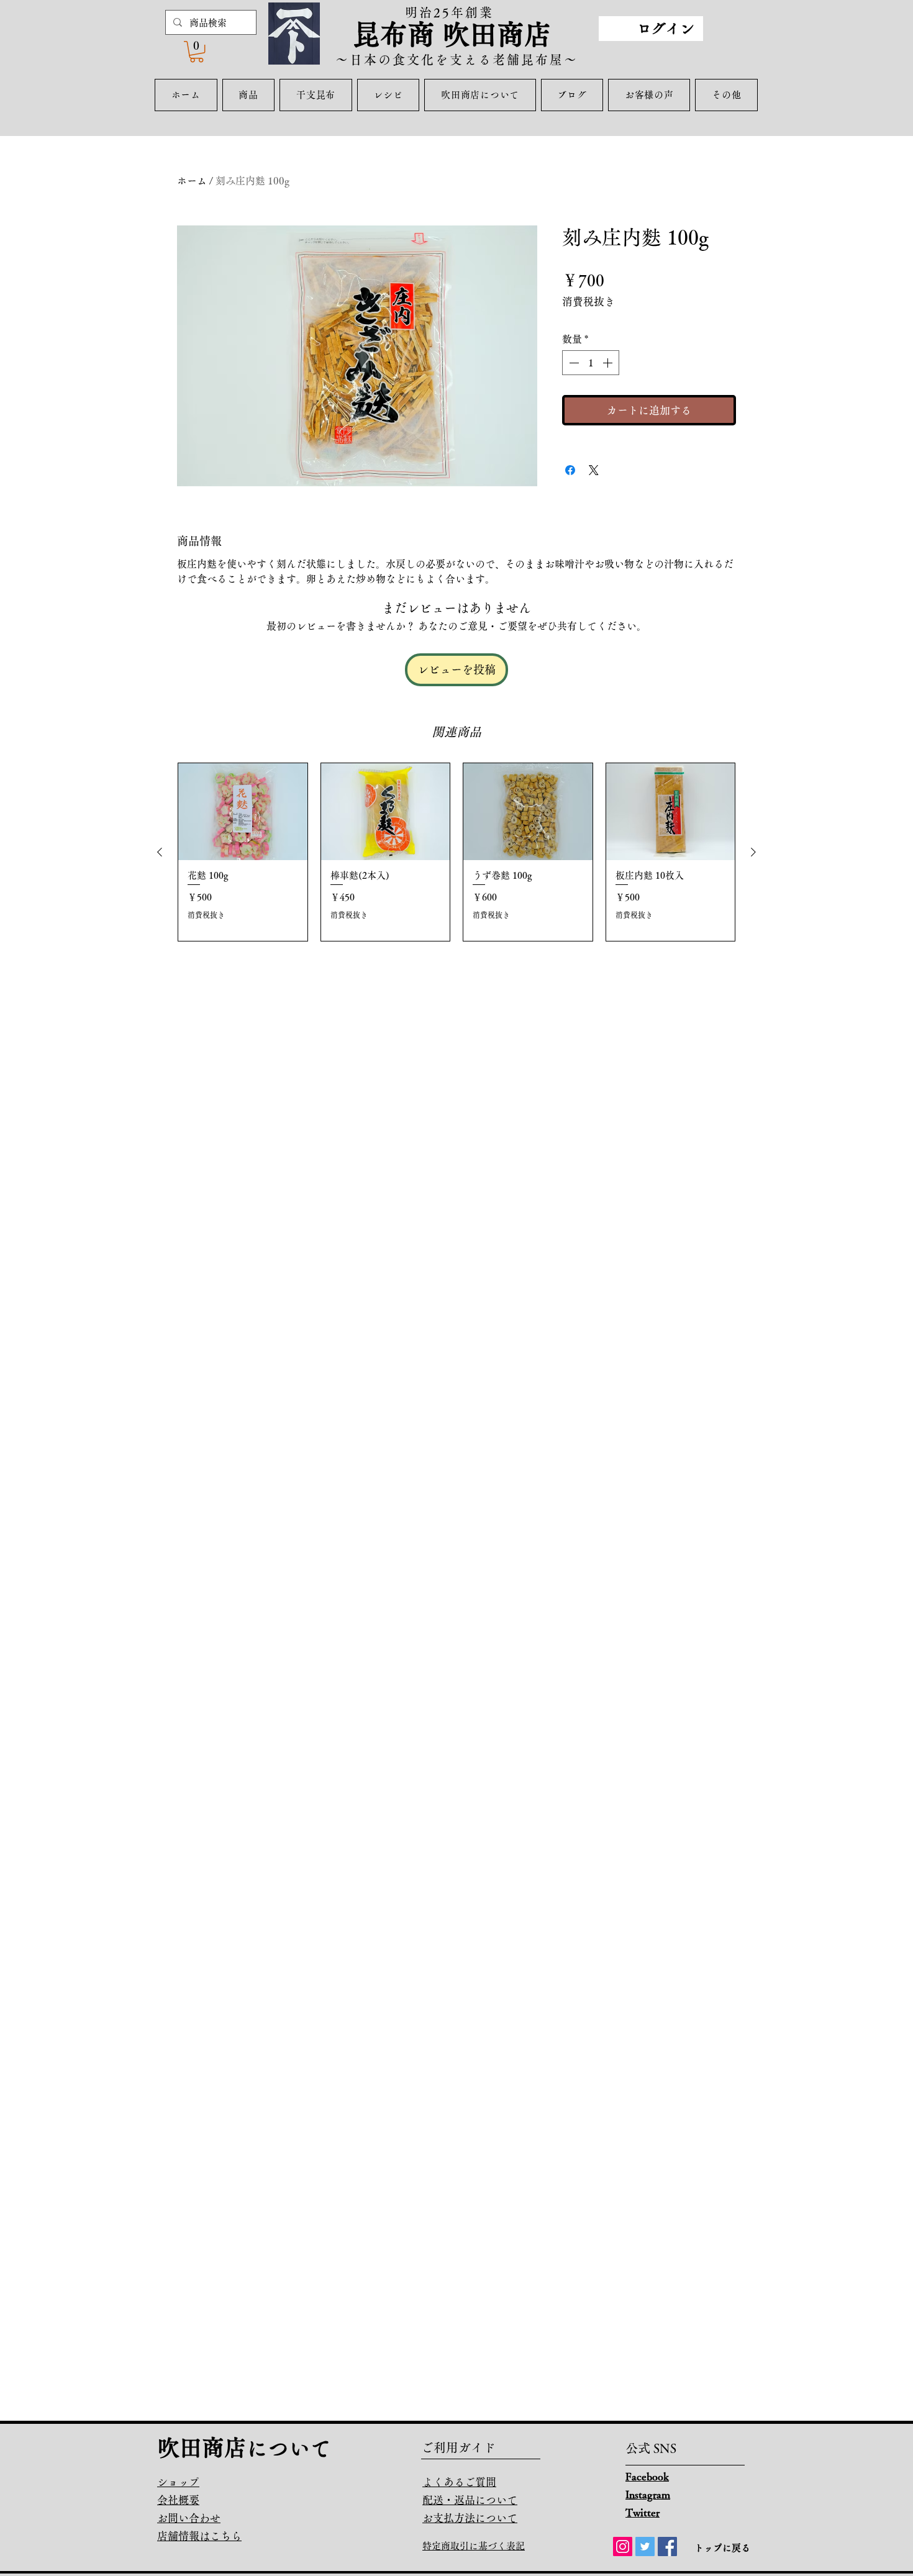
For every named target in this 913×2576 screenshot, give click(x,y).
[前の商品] (160, 852)
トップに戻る (722, 2548)
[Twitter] (645, 2547)
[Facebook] (667, 2547)
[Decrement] (573, 363)
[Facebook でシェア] (570, 470)
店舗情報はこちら (199, 2536)
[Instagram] (623, 2547)
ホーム (192, 181)
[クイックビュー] (243, 812)
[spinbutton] (591, 363)
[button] (197, 52)
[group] (457, 852)
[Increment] (609, 363)
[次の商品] (753, 852)
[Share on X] (594, 470)
